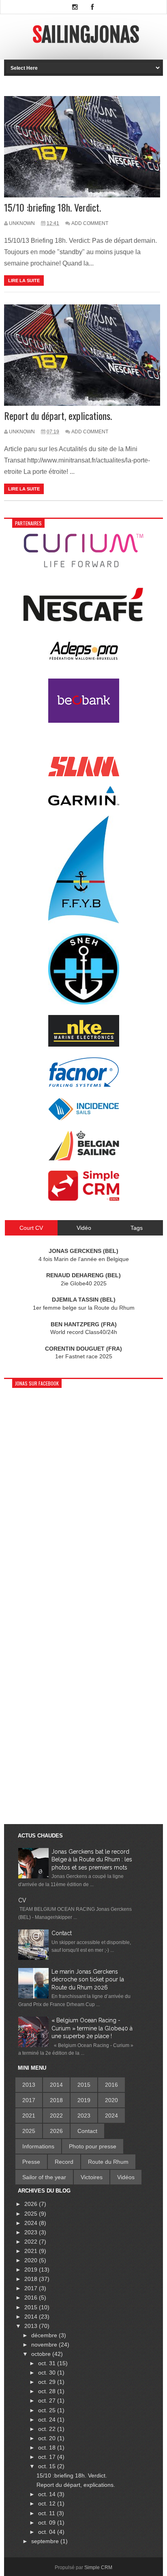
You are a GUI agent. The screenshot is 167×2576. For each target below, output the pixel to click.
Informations (38, 2146)
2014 (56, 2085)
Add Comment (90, 223)
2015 (84, 2085)
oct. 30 (48, 2373)
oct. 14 (48, 2494)
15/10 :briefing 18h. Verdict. (52, 207)
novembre (45, 2345)
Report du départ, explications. (58, 416)
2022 (56, 2116)
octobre (42, 2354)
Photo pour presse (93, 2146)
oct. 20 (48, 2438)
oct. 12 (48, 2503)
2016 (111, 2085)
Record (64, 2162)
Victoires (92, 2177)
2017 (29, 2100)
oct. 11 (47, 2513)
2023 (84, 2116)
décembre (45, 2335)
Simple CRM (98, 2567)
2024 (111, 2116)
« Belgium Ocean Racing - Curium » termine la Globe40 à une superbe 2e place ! (92, 2028)
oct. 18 (48, 2448)
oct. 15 (48, 2466)
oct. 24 (48, 2420)
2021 (29, 2116)
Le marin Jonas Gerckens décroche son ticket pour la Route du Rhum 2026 (88, 1980)
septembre (46, 2541)
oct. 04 (48, 2532)
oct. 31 (48, 2363)
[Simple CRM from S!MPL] (84, 1199)
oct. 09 (48, 2522)
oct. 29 (48, 2382)
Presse (31, 2162)
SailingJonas (86, 35)
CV (22, 1900)
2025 (29, 2131)
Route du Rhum (108, 2162)
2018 (56, 2100)
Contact (62, 1933)
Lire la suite (24, 281)
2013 (29, 2085)
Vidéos (126, 2177)
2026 (56, 2131)
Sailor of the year (44, 2177)
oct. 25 (48, 2410)
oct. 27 (48, 2400)
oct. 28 (48, 2391)
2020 (111, 2100)
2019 (84, 2100)
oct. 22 (48, 2429)
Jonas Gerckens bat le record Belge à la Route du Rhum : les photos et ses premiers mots (92, 1860)
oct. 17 (48, 2457)
